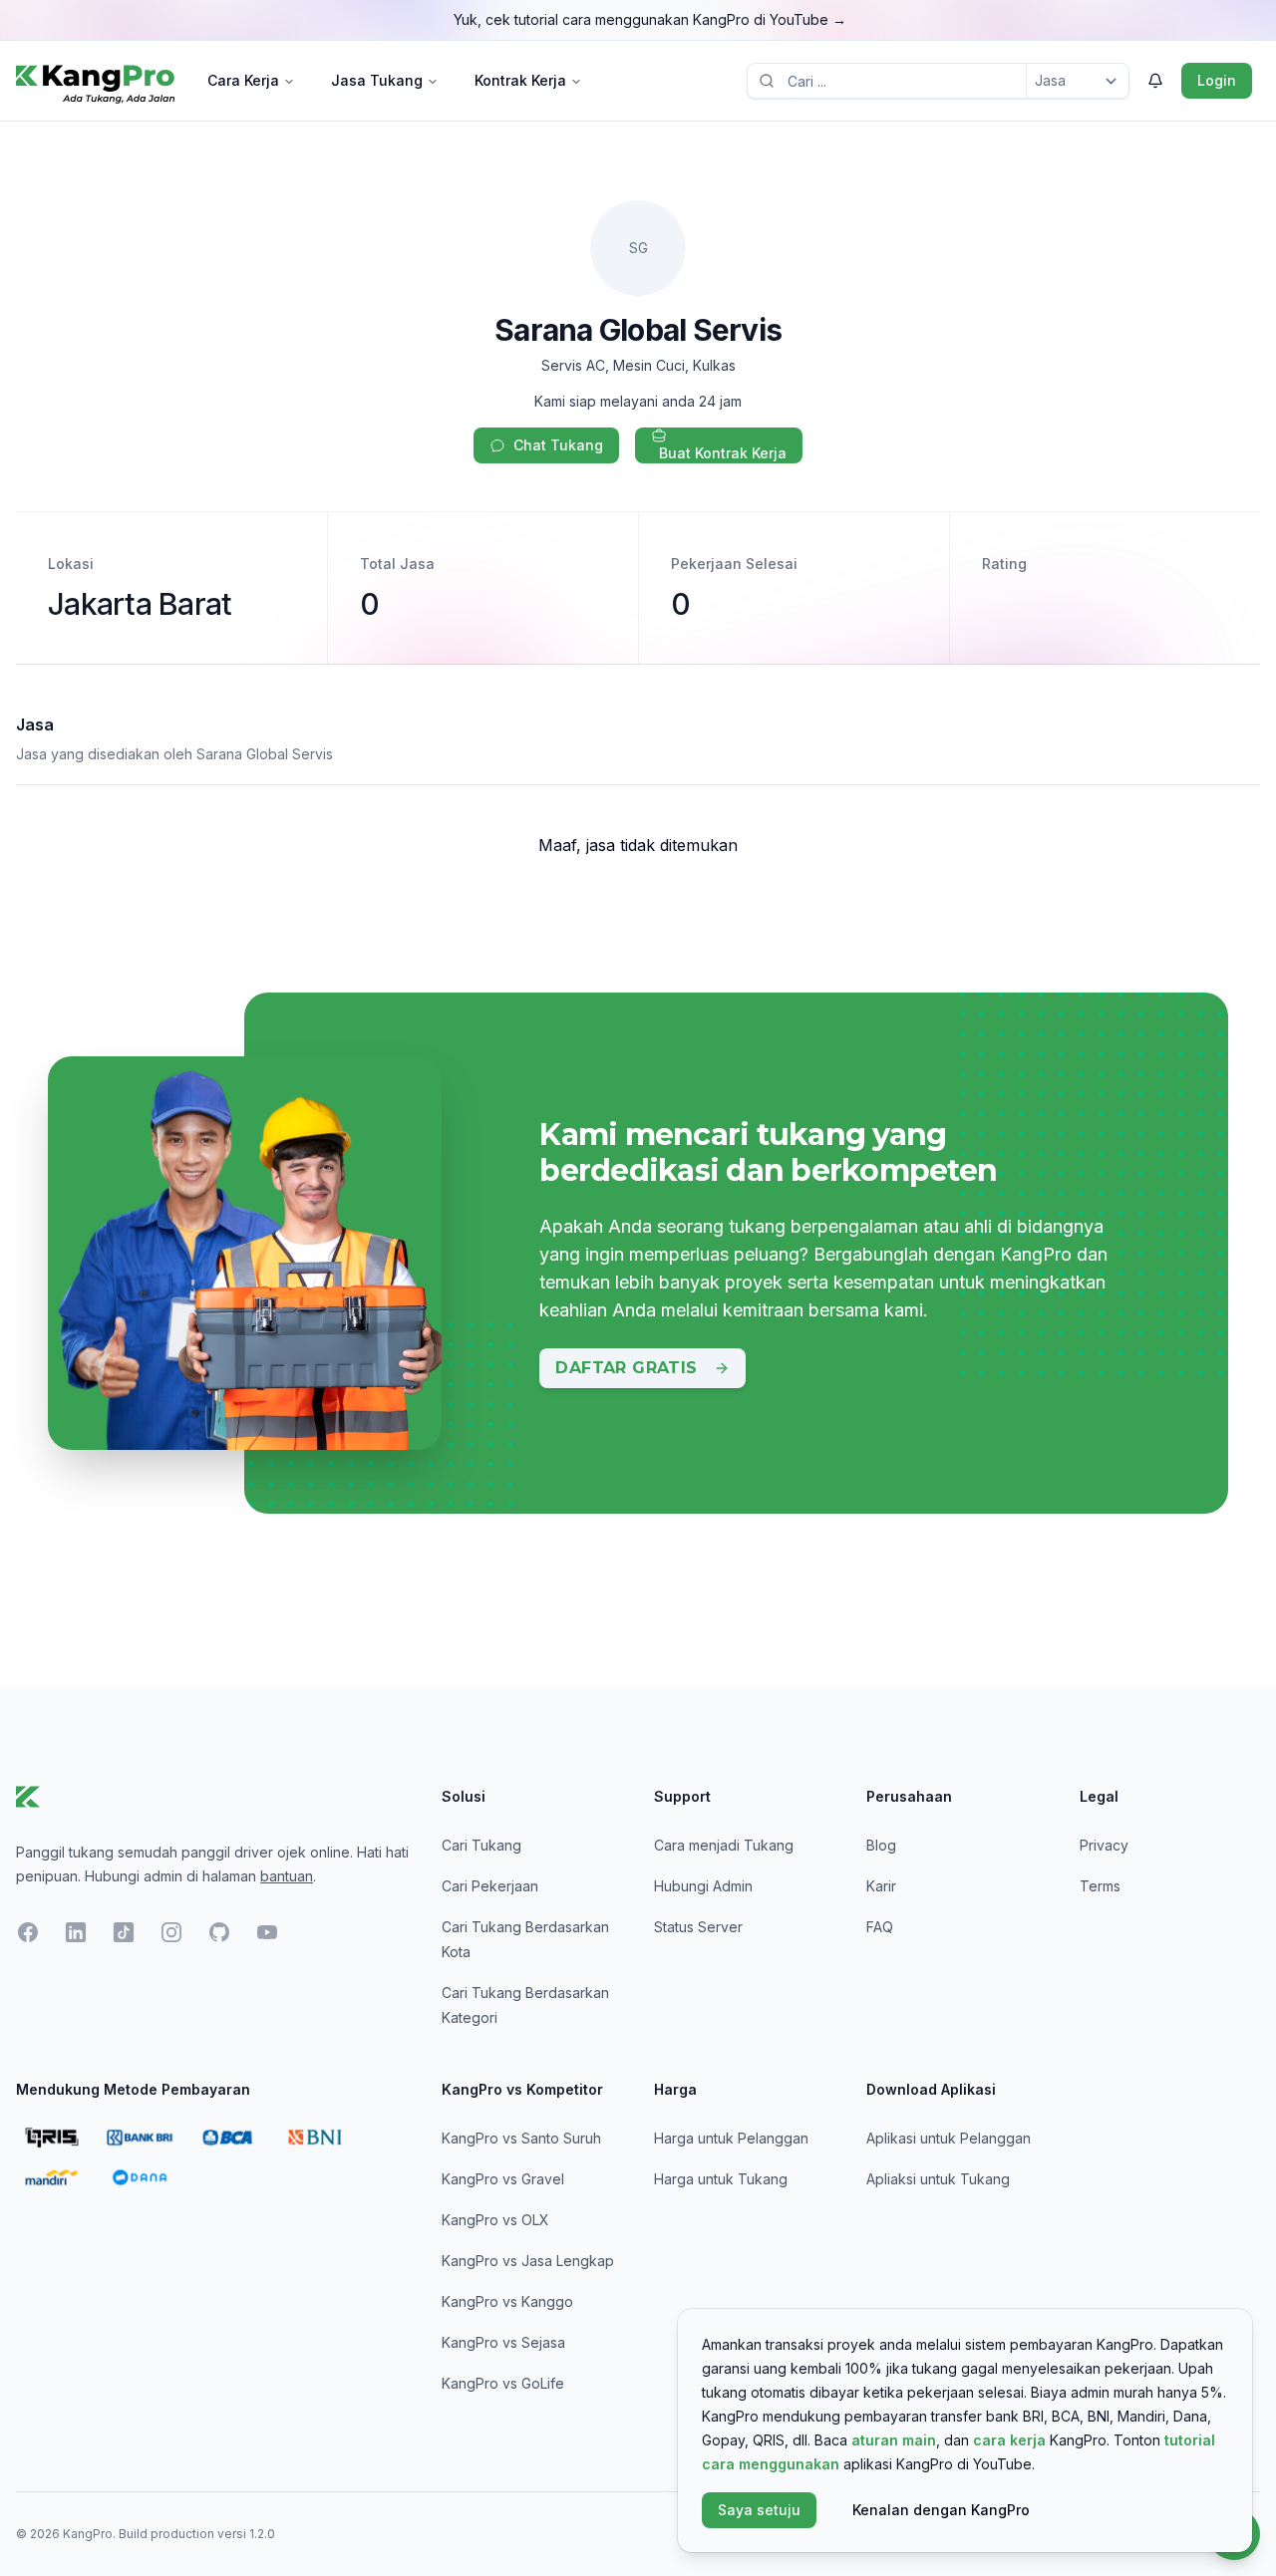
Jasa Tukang (377, 80)
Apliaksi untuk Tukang (938, 2179)
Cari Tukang (481, 1845)
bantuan (287, 1876)
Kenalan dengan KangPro (941, 2510)
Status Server (698, 1927)
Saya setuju (759, 2510)
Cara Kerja (243, 80)
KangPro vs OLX (495, 2220)
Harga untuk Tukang (721, 2179)
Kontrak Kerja (520, 80)
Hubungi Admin (703, 1886)
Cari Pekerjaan (490, 1886)
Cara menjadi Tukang (724, 1845)
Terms (1100, 1886)
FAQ (880, 1927)
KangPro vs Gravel (503, 2179)
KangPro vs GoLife (503, 2383)
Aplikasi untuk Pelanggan (949, 2138)
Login (1217, 80)
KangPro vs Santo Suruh (521, 2138)
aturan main (894, 2440)
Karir (881, 1886)
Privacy (1104, 1845)
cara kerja (1009, 2440)
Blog (881, 1845)
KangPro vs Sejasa (503, 2342)
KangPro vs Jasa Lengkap (528, 2261)
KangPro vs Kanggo (507, 2301)
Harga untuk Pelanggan (731, 2138)
